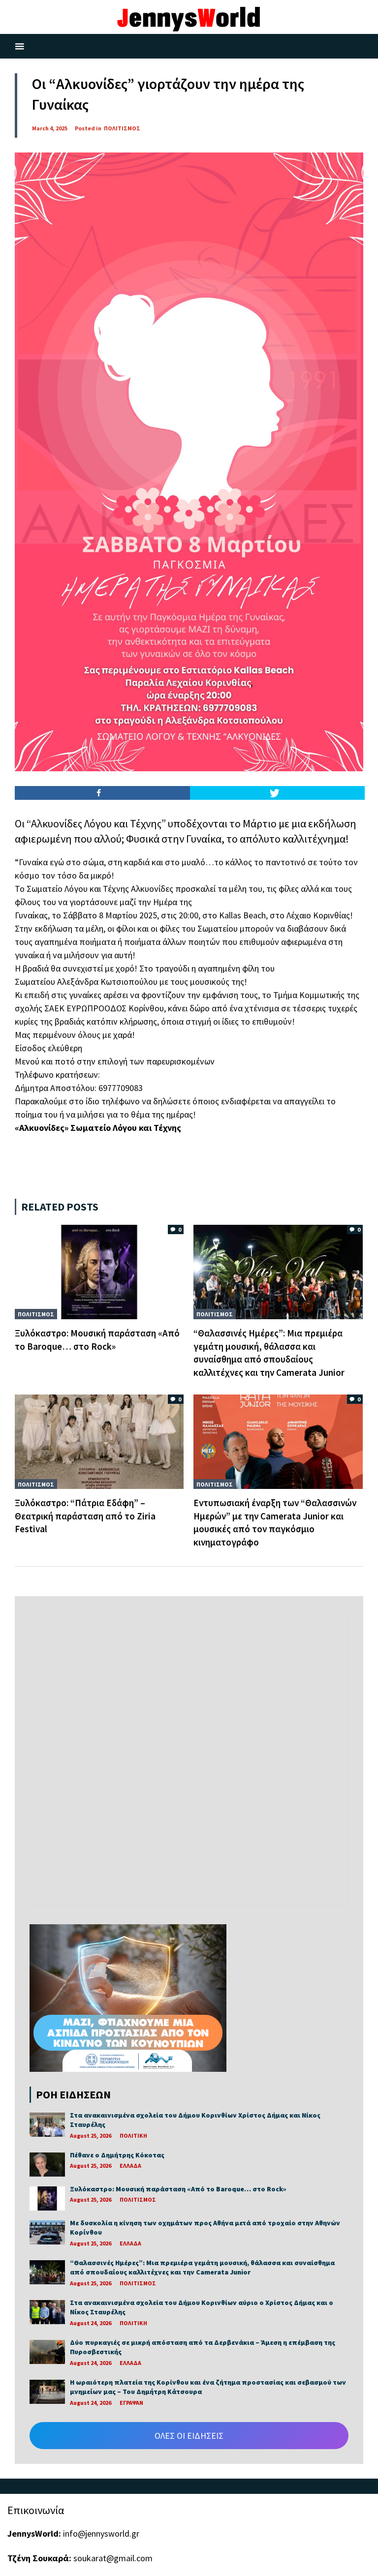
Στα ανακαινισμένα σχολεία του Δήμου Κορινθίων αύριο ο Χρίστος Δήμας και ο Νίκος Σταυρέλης (202, 2307)
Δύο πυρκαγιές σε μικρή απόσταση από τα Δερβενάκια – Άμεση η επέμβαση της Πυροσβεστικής (203, 2347)
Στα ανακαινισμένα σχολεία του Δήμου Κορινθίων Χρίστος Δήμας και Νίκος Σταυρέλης (195, 2120)
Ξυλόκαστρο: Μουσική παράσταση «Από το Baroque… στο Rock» (178, 2189)
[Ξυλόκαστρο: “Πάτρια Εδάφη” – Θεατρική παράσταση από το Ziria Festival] (99, 1441)
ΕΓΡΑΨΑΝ (131, 2403)
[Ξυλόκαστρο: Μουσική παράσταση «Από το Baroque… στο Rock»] (99, 1271)
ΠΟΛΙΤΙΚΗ (133, 2136)
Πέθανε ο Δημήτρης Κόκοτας (117, 2155)
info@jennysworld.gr (101, 2533)
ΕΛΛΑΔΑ (130, 2166)
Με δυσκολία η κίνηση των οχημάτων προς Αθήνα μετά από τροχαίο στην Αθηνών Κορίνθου (205, 2228)
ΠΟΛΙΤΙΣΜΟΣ (122, 128)
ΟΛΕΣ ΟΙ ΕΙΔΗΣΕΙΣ (189, 2436)
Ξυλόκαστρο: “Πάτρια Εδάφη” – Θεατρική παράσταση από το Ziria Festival (85, 1516)
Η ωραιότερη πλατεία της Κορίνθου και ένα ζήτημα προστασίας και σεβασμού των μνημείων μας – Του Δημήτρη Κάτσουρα (208, 2387)
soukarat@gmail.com (113, 2558)
